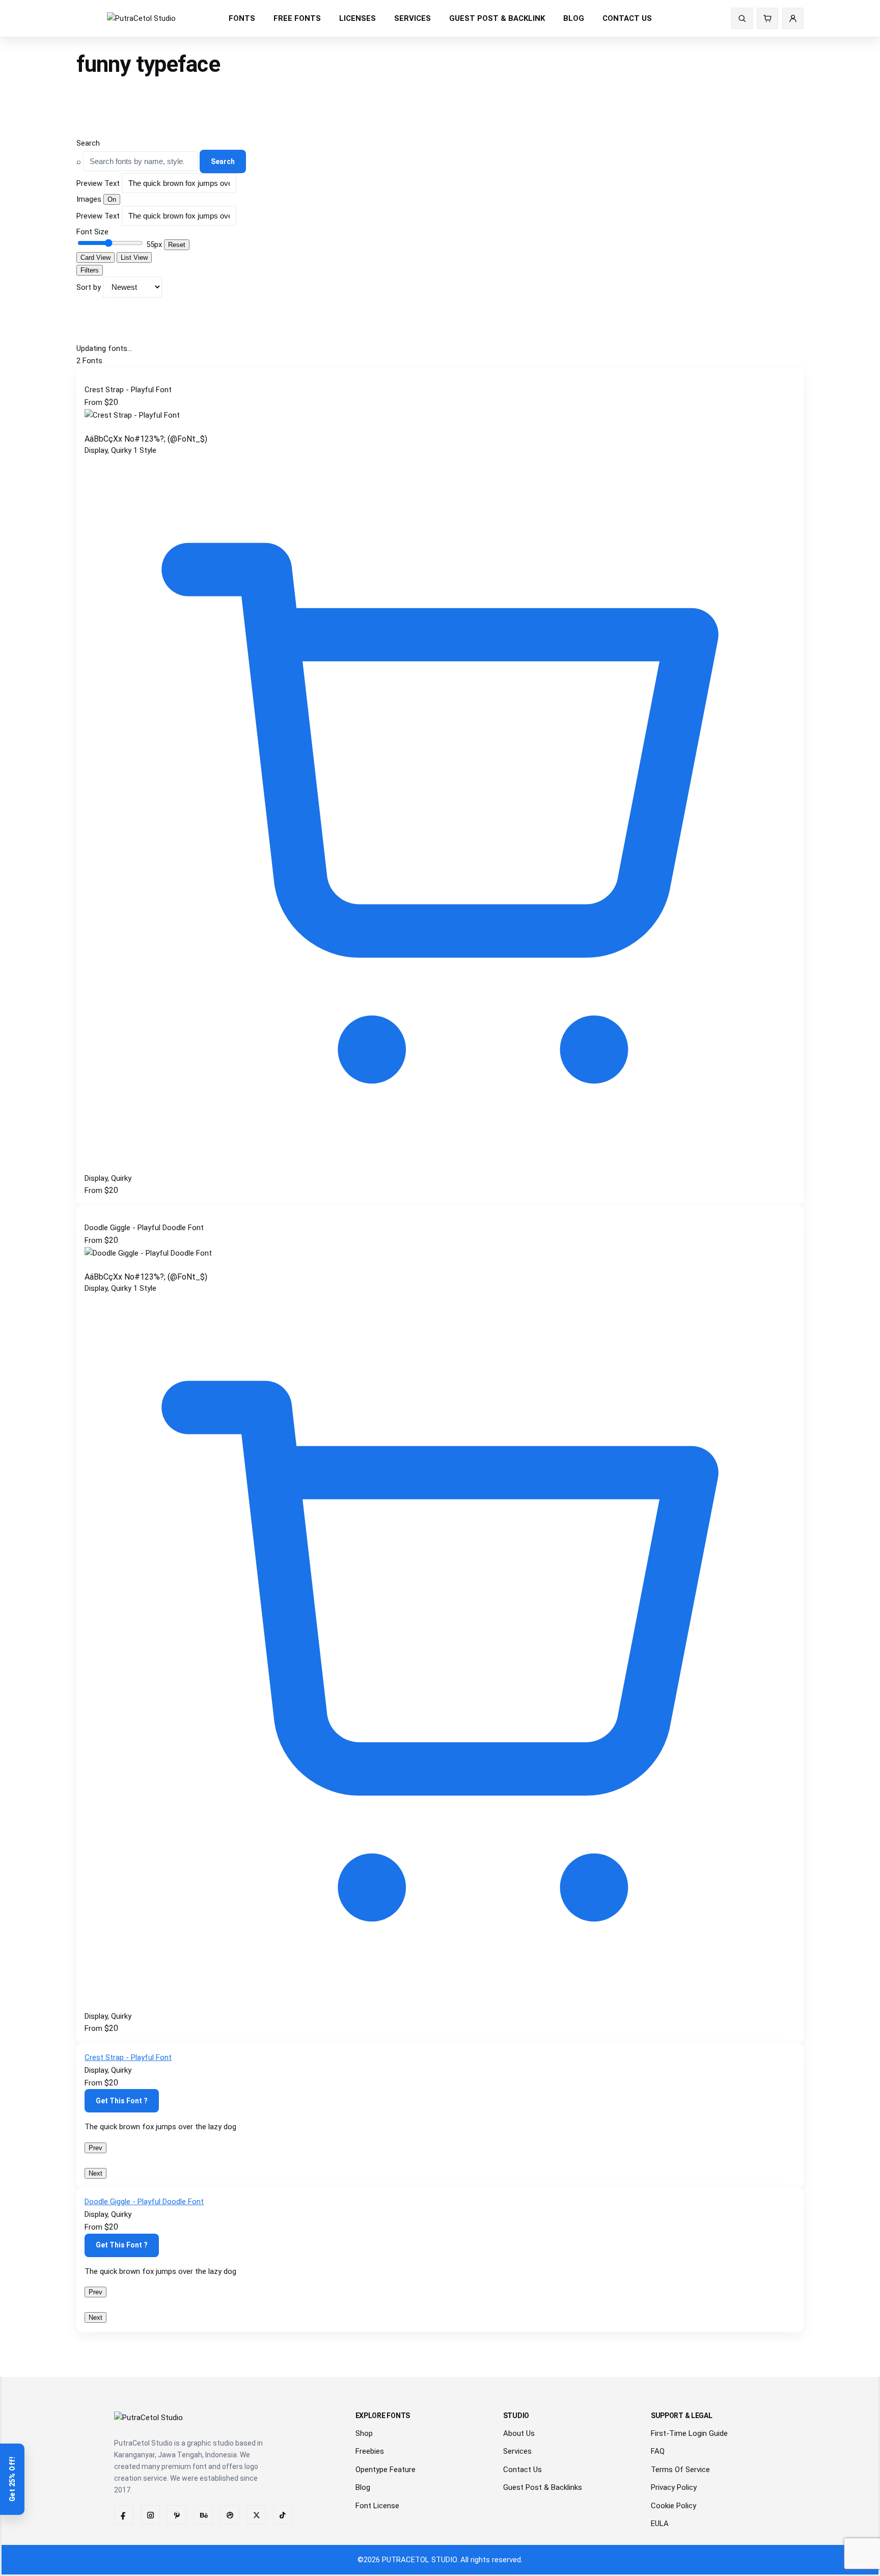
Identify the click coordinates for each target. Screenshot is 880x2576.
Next (95, 2173)
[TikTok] (283, 2515)
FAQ (658, 2451)
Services (517, 2451)
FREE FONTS (297, 18)
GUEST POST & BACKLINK (497, 18)
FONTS (242, 18)
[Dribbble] (230, 2515)
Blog (363, 2487)
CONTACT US (627, 18)
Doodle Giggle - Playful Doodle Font (144, 2202)
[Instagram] (150, 2515)
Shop (364, 2433)
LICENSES (358, 18)
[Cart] (767, 18)
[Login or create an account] (793, 18)
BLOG (574, 18)
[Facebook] (124, 2515)
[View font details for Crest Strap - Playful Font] (440, 1165)
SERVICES (413, 18)
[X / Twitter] (256, 2515)
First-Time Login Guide (689, 2433)
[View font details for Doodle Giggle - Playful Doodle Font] (440, 2003)
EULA (660, 2524)
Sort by (89, 287)
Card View (95, 257)
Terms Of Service (680, 2470)
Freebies (370, 2451)
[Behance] (203, 2515)
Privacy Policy (674, 2487)
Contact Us (522, 2470)
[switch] (112, 199)
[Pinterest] (177, 2515)
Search (88, 143)
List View (134, 257)
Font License (377, 2506)
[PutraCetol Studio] (141, 19)
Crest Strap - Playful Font (128, 2057)
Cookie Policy (673, 2506)
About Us (519, 2433)
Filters (90, 270)
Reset (177, 245)
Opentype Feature (386, 2470)
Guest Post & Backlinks (543, 2487)
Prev (95, 2148)
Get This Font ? (122, 2101)
